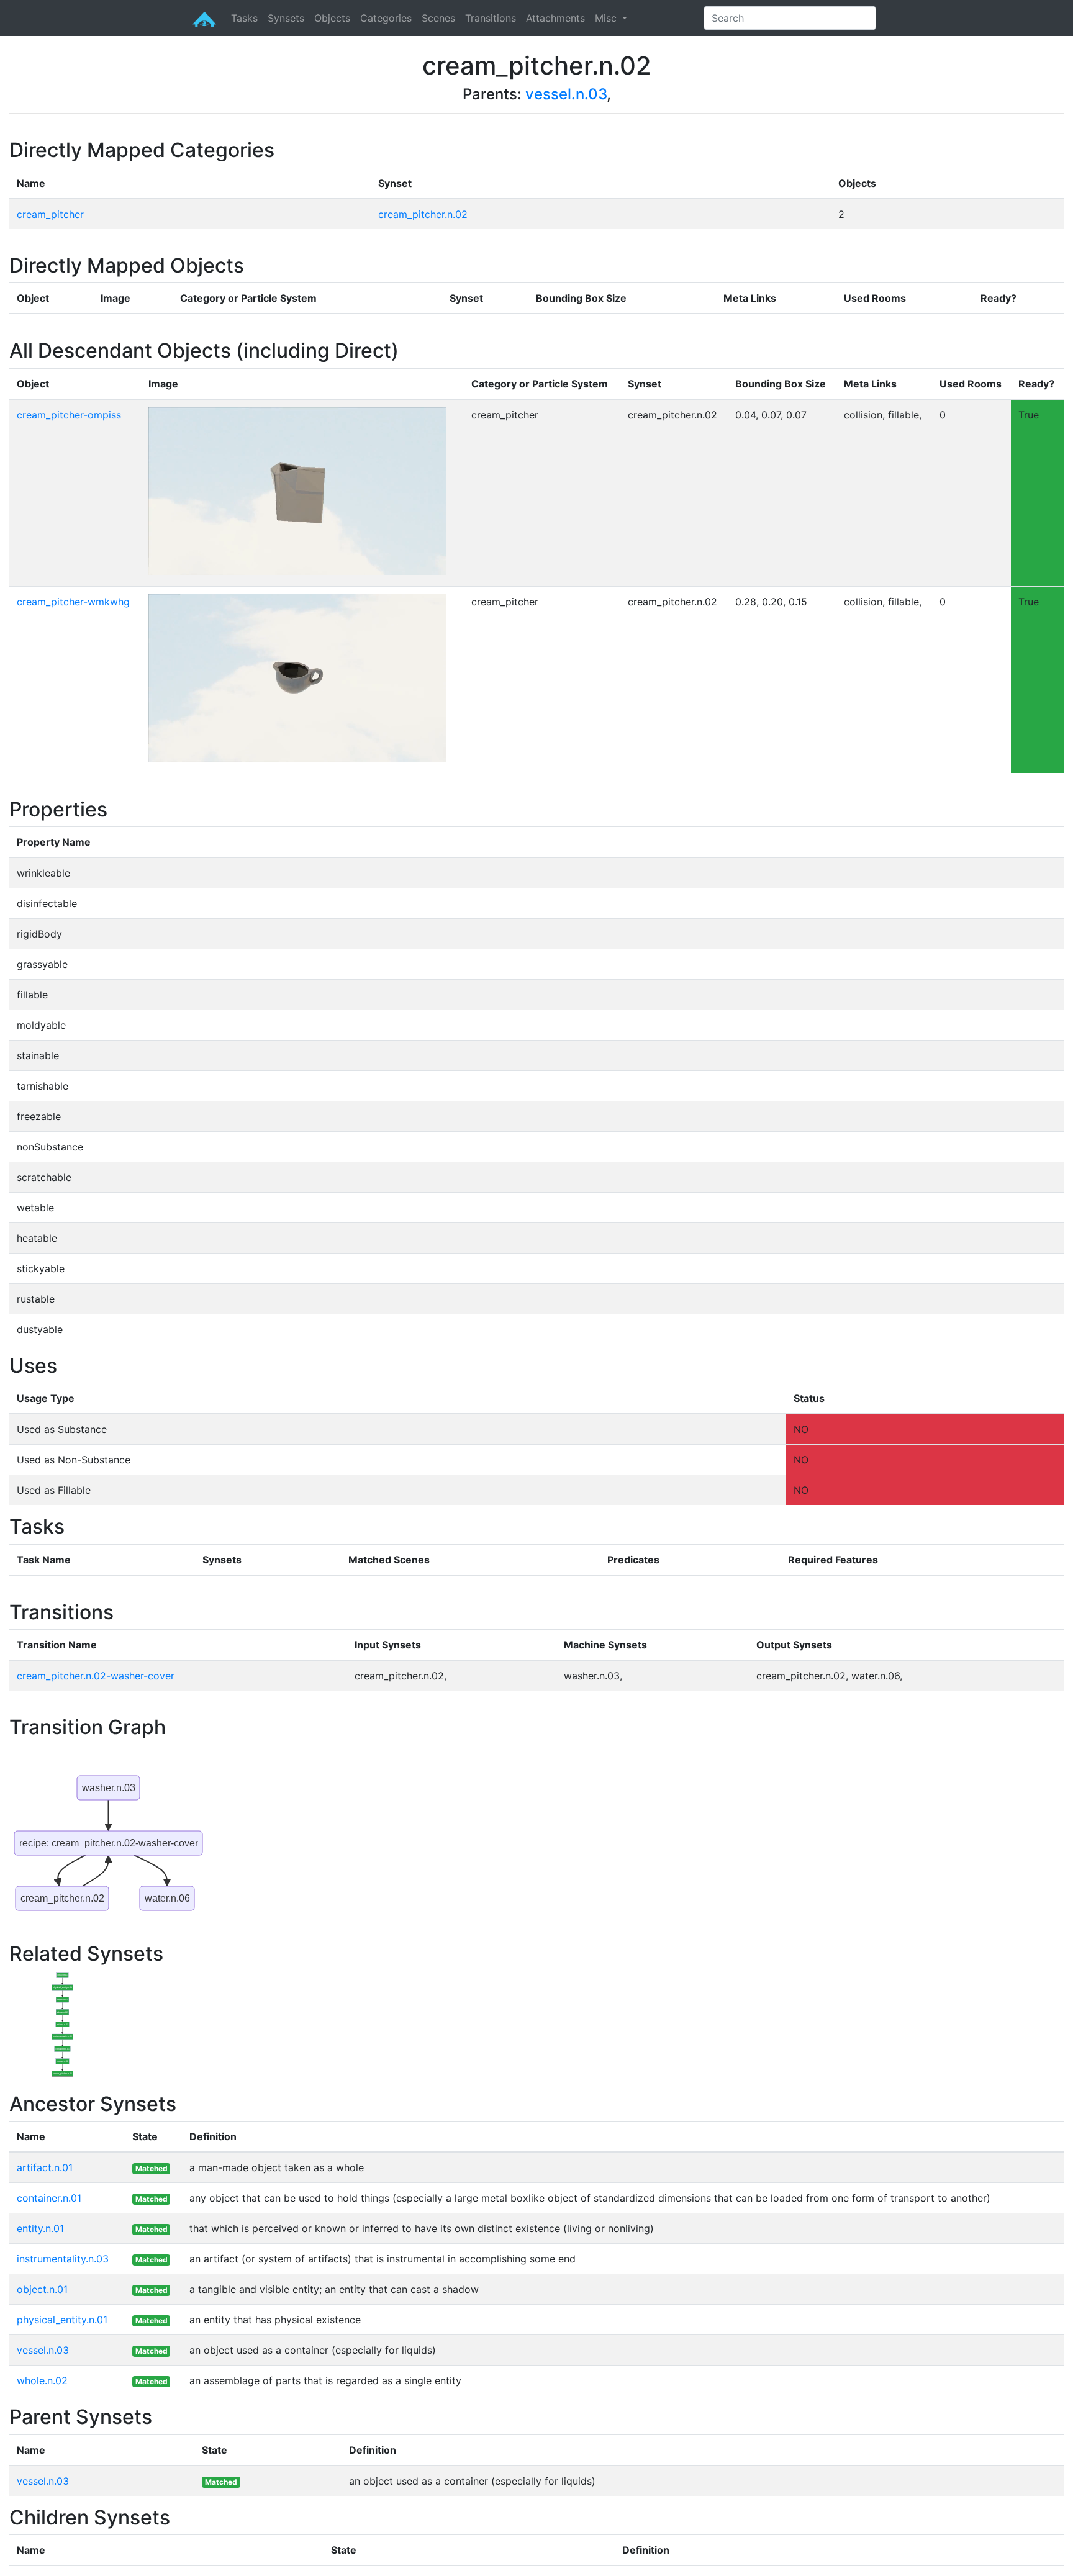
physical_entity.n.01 (62, 2320)
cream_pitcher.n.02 (423, 214)
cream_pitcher (50, 214)
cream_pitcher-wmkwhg (73, 602)
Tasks (244, 18)
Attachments (555, 18)
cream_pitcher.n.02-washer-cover (96, 1676)
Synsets (286, 18)
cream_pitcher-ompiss (69, 415)
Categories (386, 18)
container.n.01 (49, 2198)
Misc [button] (607, 18)
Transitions (491, 18)
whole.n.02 (42, 2380)
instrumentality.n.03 (63, 2259)
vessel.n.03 (566, 94)
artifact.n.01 (45, 2167)
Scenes (438, 18)
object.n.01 (42, 2289)
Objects (332, 18)
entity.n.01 (40, 2228)
